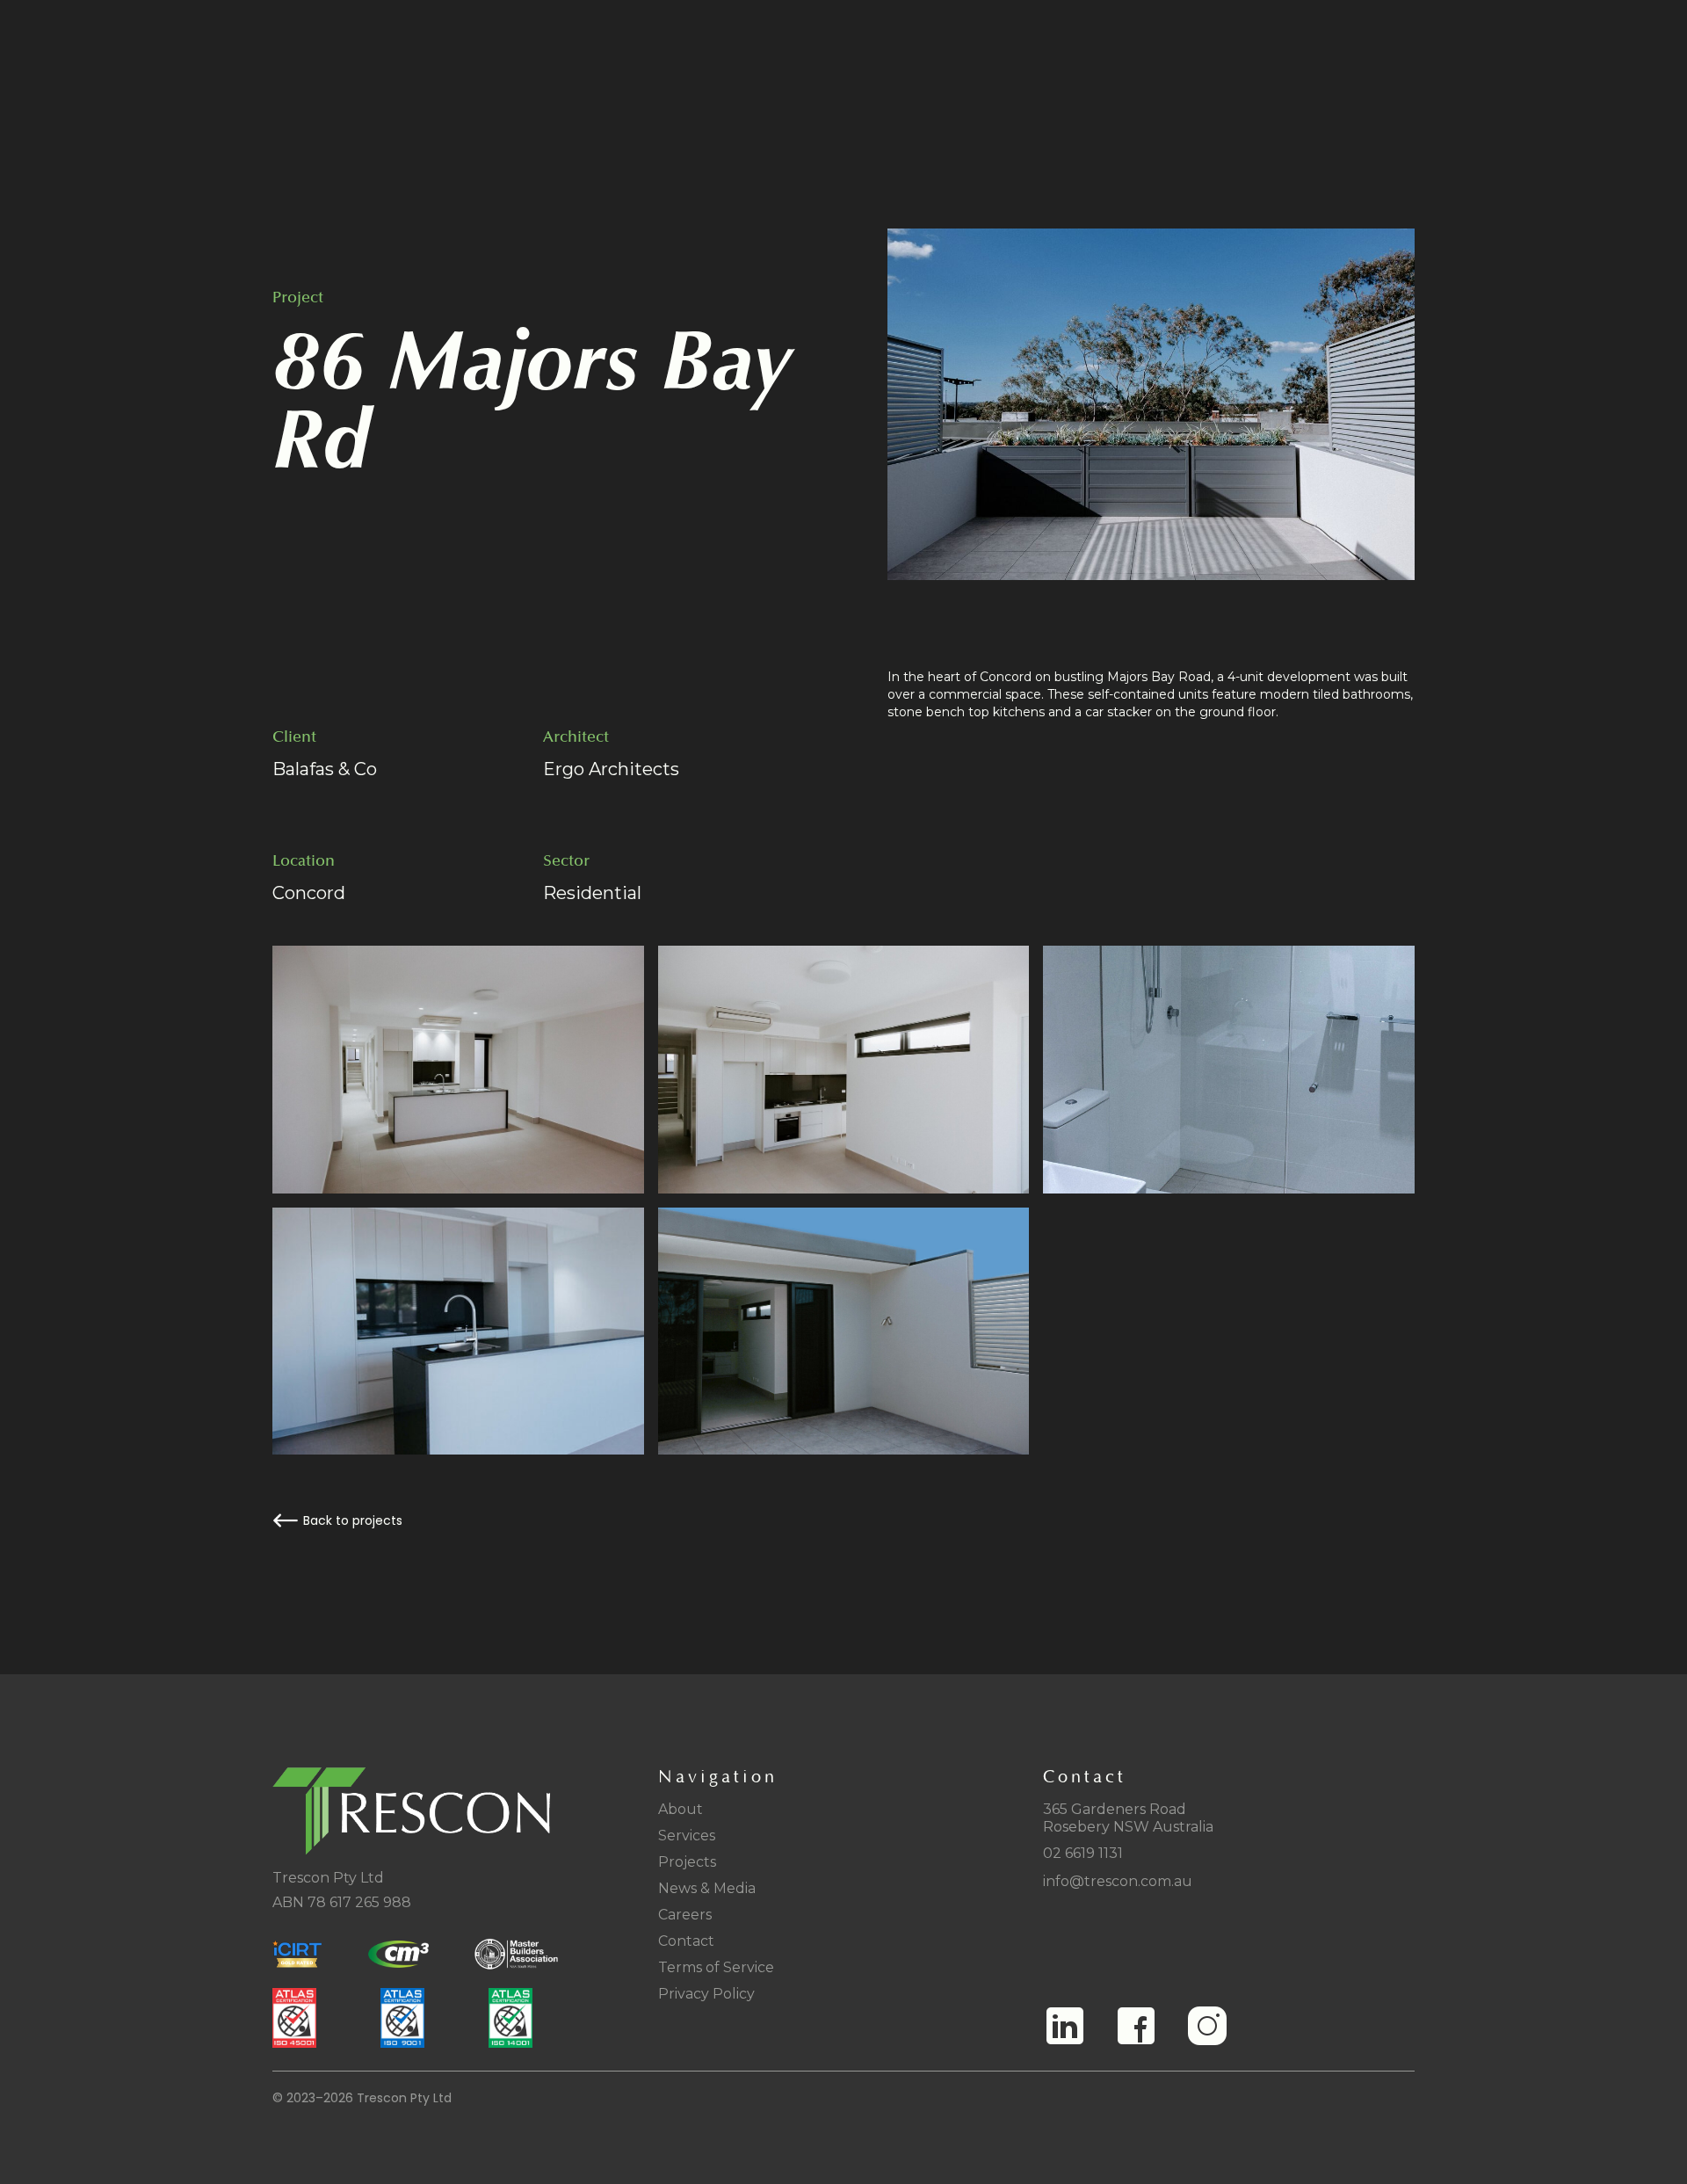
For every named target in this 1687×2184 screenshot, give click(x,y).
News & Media (707, 1888)
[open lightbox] (1151, 404)
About (681, 1809)
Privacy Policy (706, 1994)
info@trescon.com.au (1118, 1881)
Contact (686, 1941)
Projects (687, 1862)
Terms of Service (716, 1967)
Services (687, 1836)
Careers (685, 1915)
